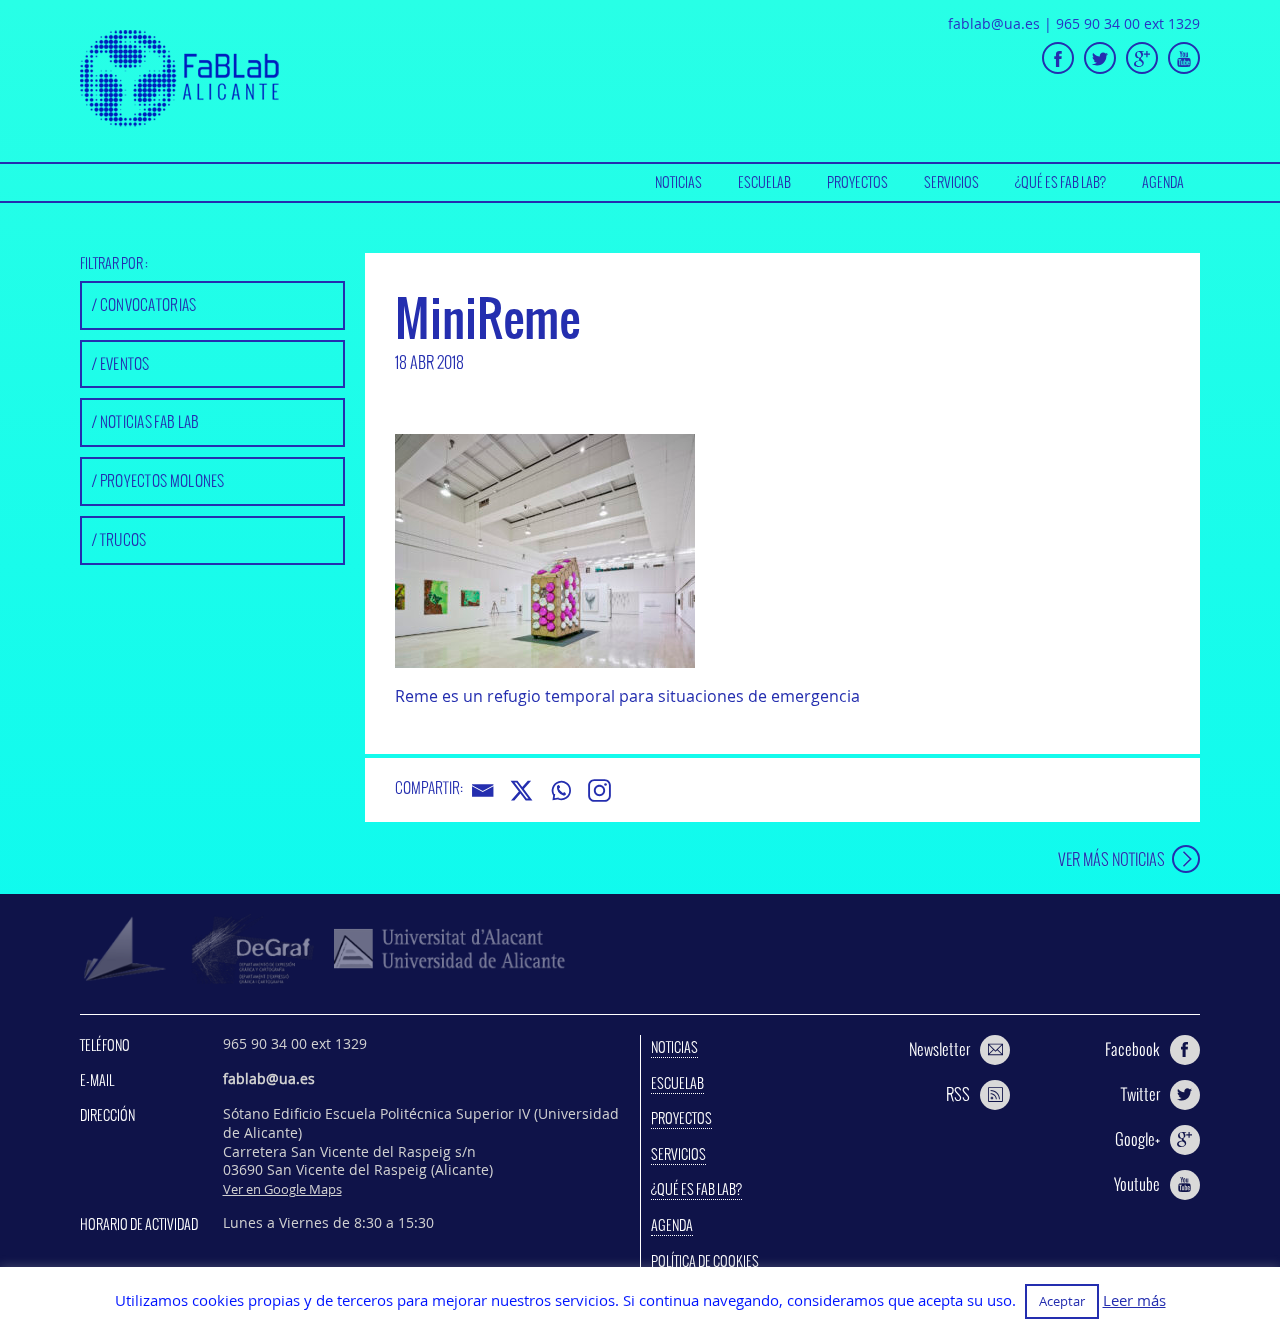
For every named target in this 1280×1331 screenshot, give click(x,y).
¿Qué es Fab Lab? (1060, 182)
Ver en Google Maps (282, 1189)
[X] (521, 790)
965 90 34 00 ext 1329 (1128, 23)
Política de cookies (705, 1261)
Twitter (1140, 1094)
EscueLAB (764, 182)
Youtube (1137, 1184)
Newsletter (939, 1049)
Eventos (125, 363)
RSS (958, 1094)
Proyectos (857, 182)
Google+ (1137, 1139)
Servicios (951, 182)
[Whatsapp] (560, 790)
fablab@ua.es (994, 23)
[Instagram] (599, 790)
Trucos (123, 539)
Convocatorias (148, 304)
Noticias (678, 182)
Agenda (1163, 182)
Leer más (1134, 1300)
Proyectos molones (162, 480)
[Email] (482, 790)
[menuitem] (678, 182)
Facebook (1132, 1049)
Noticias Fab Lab (150, 421)
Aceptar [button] (1062, 1301)
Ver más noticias (1111, 858)
